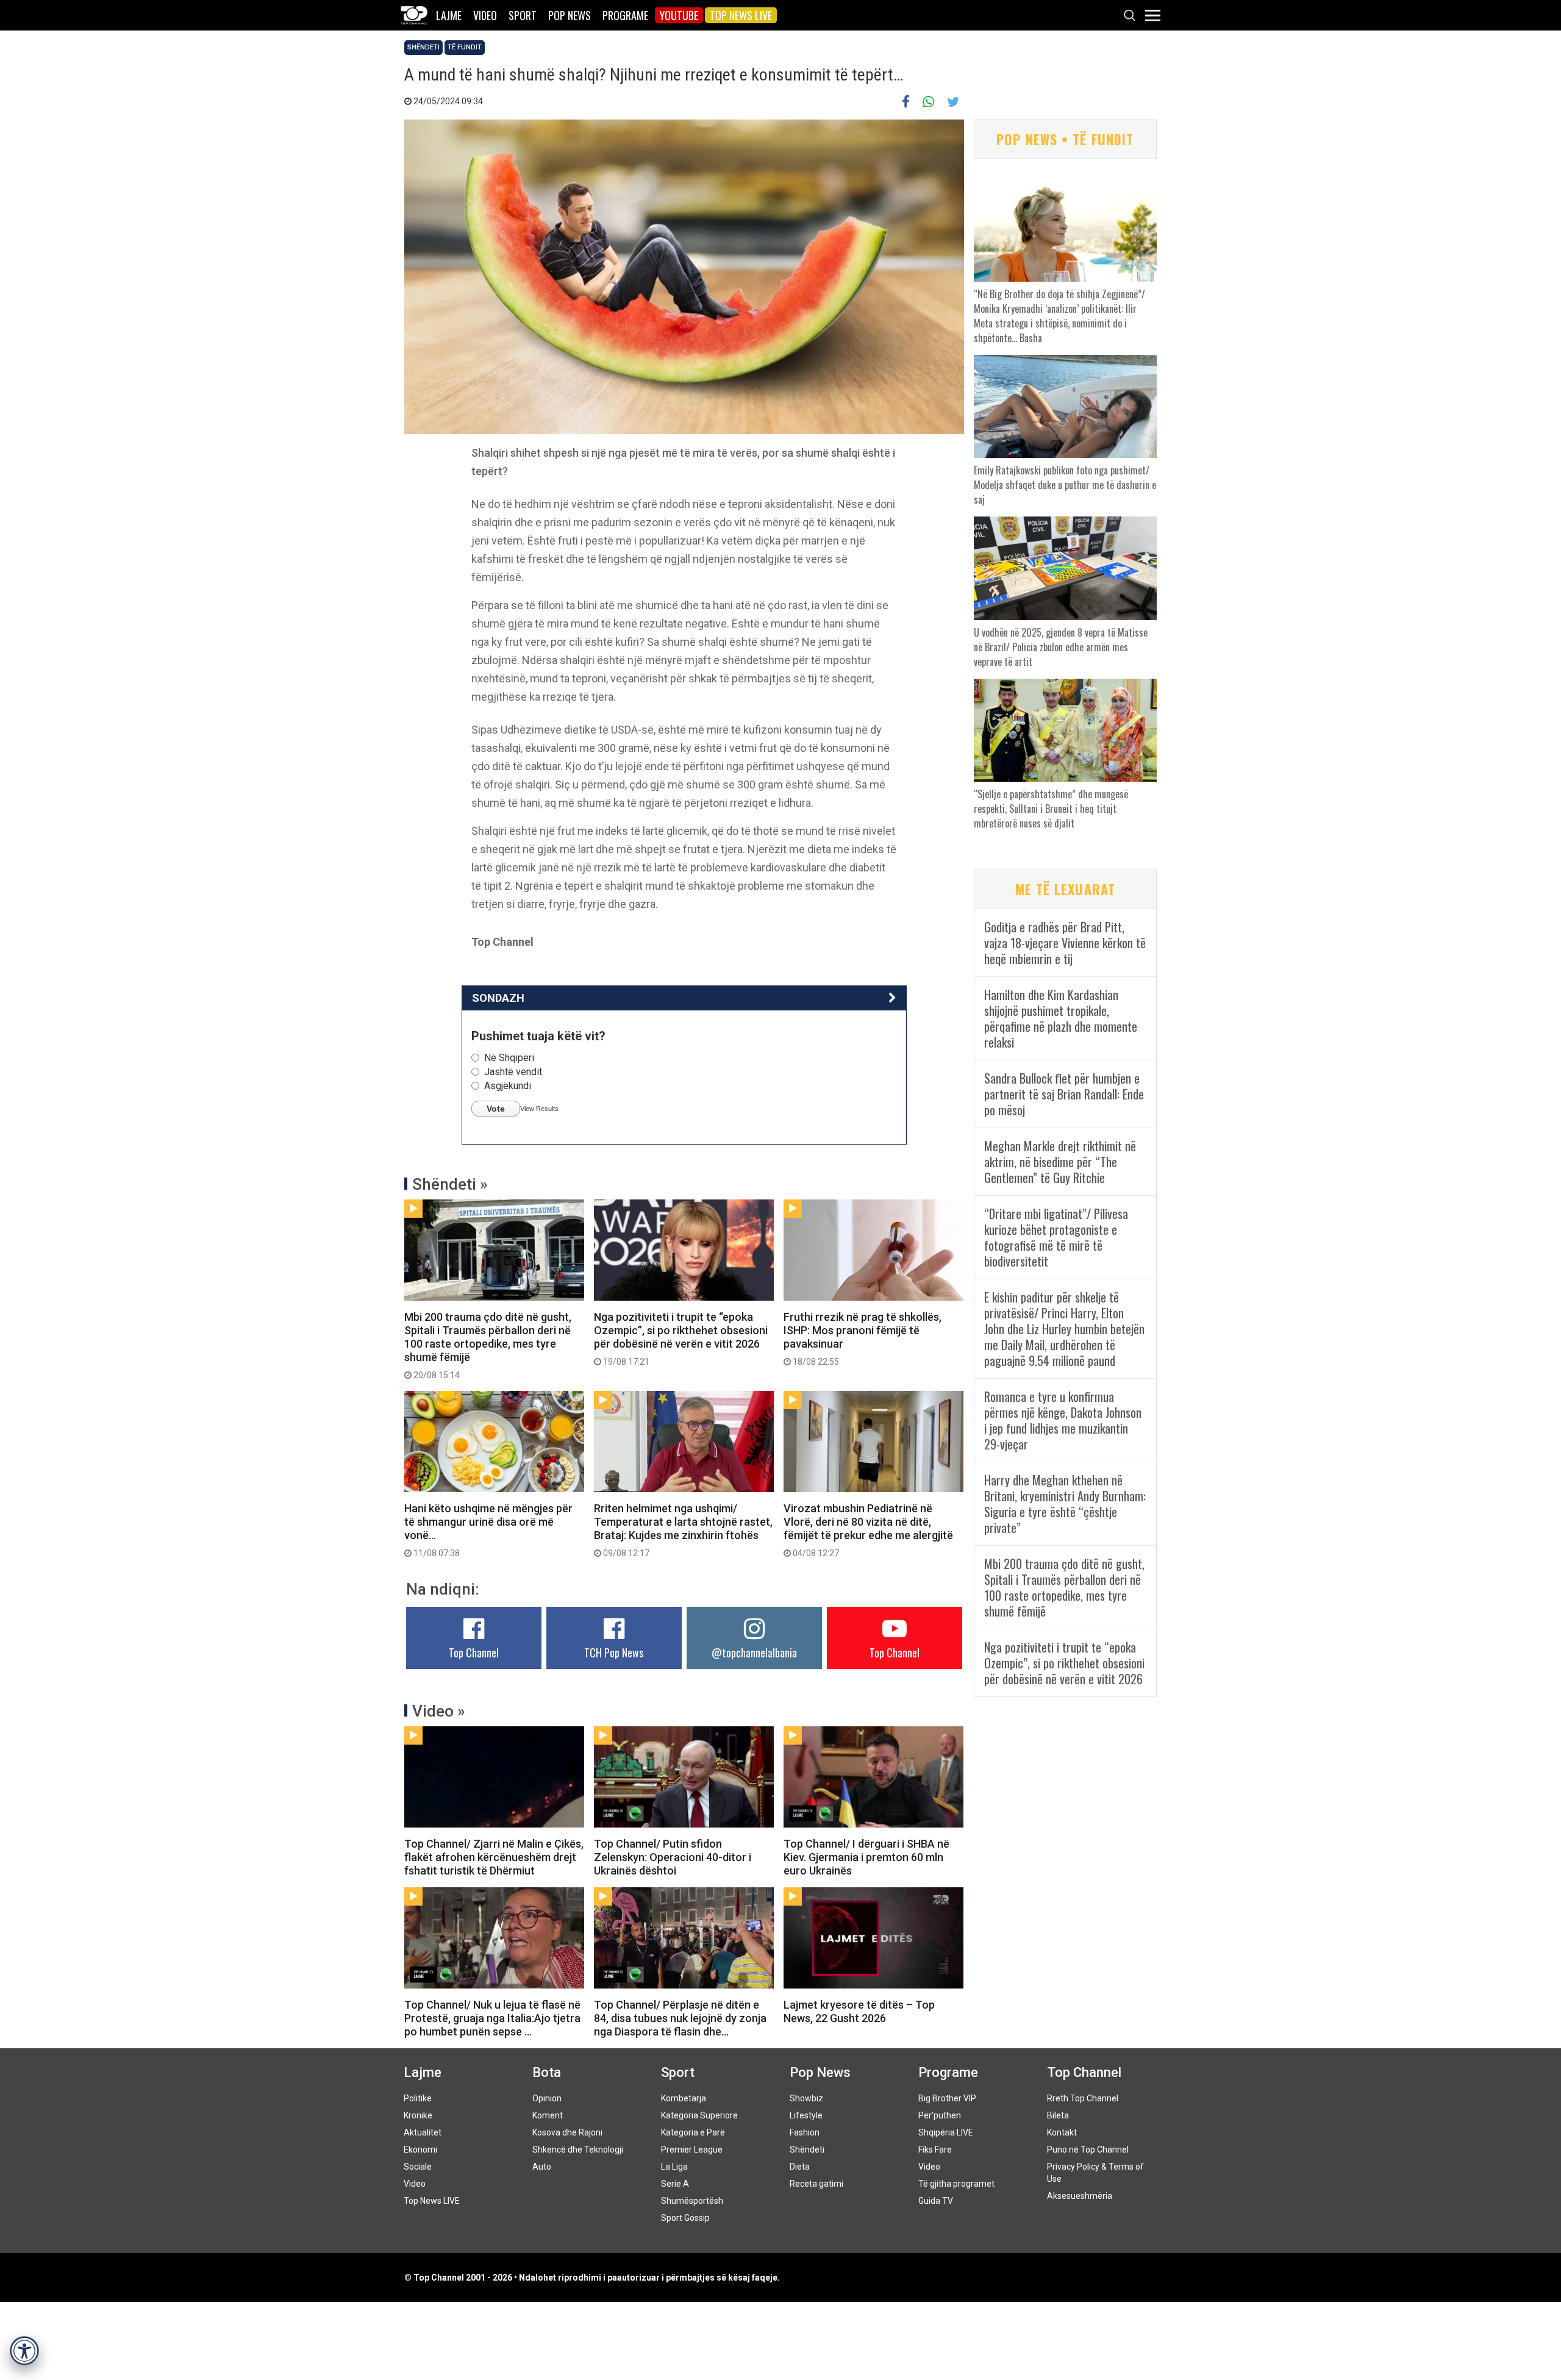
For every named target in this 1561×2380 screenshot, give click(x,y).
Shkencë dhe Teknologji (578, 2150)
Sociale (418, 2167)
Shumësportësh (692, 2201)
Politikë (418, 2098)
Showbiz (806, 2098)
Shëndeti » (450, 1184)
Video (485, 15)
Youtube (679, 15)
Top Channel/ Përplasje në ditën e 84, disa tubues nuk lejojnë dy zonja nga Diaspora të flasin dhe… (680, 2018)
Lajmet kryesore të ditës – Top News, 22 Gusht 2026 (859, 2011)
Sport (523, 15)
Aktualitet (423, 2132)
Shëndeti (423, 47)
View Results (539, 1109)
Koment (548, 2115)
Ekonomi (420, 2150)
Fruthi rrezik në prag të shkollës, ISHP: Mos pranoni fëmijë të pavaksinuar (863, 1338)
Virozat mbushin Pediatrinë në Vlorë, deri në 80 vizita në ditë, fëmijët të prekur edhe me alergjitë (868, 1530)
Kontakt (1062, 2132)
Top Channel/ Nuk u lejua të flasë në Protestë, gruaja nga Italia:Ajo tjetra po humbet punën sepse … (492, 2018)
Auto (542, 2167)
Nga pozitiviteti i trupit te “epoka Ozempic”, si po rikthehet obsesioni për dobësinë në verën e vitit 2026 (681, 1338)
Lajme (449, 15)
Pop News (570, 15)
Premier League (692, 2150)
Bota (547, 2072)
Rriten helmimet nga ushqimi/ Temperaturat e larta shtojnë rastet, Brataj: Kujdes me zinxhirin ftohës (683, 1530)
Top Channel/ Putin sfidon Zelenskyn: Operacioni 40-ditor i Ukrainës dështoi (673, 1857)
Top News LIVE (741, 15)
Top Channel (474, 1653)
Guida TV (936, 2201)
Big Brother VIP (947, 2098)
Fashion (805, 2132)
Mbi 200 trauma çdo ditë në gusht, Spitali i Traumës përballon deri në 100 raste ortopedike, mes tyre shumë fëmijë (488, 1345)
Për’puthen (940, 2115)
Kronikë (418, 2115)
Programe (625, 15)
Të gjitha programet (956, 2184)
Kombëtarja (684, 2098)
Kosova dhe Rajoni (567, 2132)
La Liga (674, 2167)
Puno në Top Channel (1088, 2150)
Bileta (1058, 2115)
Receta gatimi (816, 2184)
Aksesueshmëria (1080, 2196)
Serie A (675, 2184)
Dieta (800, 2167)
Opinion (547, 2098)
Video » (439, 1711)
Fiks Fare (935, 2150)
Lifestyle (806, 2115)
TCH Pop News (614, 1653)
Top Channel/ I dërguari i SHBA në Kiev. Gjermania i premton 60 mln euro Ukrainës (866, 1857)
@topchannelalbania (754, 1653)
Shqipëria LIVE (946, 2132)
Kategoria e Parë (693, 2132)
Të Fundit (465, 47)
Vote (496, 1109)
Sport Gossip (685, 2218)
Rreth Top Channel (1083, 2098)
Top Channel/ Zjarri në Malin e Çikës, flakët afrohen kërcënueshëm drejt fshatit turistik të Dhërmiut (494, 1857)
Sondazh (498, 998)
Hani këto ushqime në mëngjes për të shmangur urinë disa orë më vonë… (488, 1530)
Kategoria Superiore (699, 2115)
